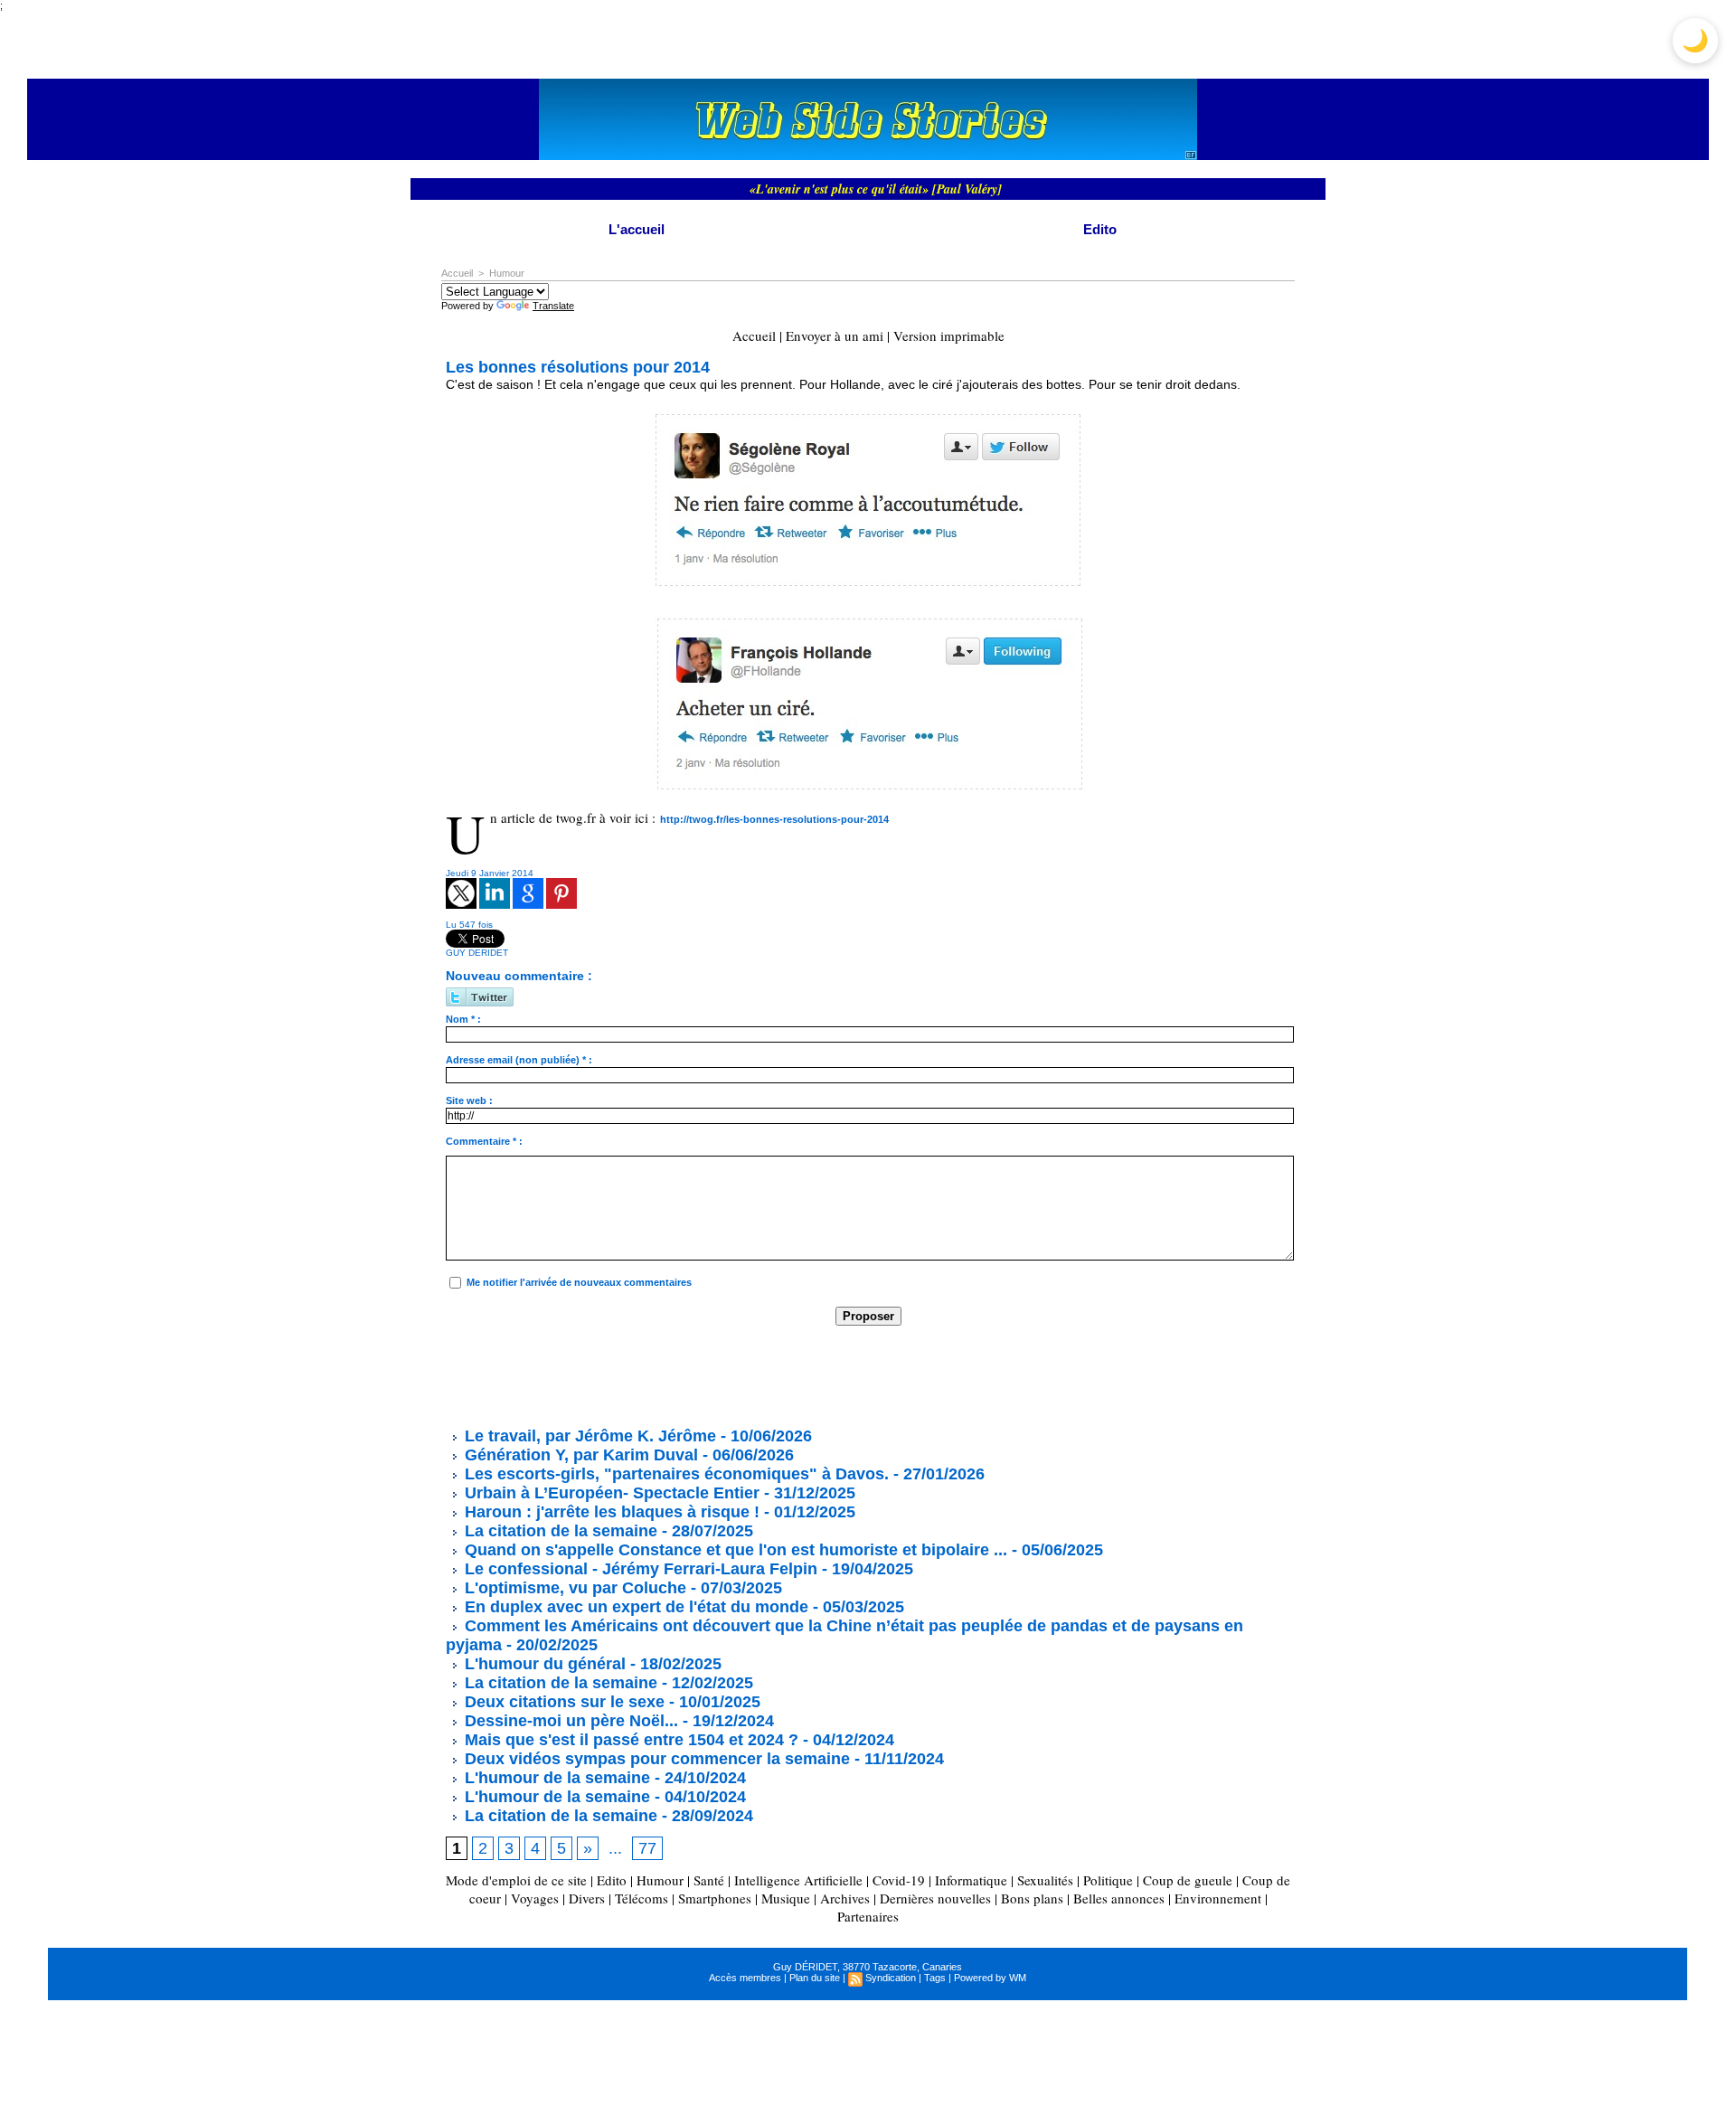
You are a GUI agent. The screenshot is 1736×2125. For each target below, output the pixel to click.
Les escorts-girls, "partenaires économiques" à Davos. (675, 1474)
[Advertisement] (775, 1375)
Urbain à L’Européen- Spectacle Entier (610, 1493)
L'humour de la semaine (555, 1778)
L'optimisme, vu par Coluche (573, 1588)
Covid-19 (899, 1880)
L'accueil (637, 229)
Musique (786, 1898)
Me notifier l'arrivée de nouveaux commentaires (579, 1282)
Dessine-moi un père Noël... (569, 1721)
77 (647, 1848)
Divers (587, 1898)
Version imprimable (949, 335)
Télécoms (642, 1898)
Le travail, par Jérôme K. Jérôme (588, 1436)
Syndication (891, 1978)
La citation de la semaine (559, 1531)
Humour (507, 273)
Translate (553, 306)
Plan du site (815, 1978)
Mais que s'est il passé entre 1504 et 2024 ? (629, 1740)
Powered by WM (990, 1978)
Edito (1100, 229)
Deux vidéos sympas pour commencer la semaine (655, 1759)
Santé (709, 1880)
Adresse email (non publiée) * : (519, 1060)
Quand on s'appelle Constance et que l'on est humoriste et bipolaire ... (734, 1550)
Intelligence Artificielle (798, 1880)
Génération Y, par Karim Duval (579, 1455)
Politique (1108, 1880)
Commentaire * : (484, 1141)
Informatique (971, 1880)
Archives (845, 1898)
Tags (935, 1978)
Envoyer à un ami (835, 335)
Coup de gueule (1188, 1880)
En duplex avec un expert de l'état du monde (634, 1607)
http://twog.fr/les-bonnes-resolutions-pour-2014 (774, 819)
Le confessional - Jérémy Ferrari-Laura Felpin (639, 1569)
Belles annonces (1119, 1898)
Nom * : (463, 1019)
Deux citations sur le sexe (562, 1702)
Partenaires (868, 1916)
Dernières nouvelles (935, 1898)
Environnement (1218, 1898)
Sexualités (1045, 1880)
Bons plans (1032, 1898)
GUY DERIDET (477, 953)
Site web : (469, 1100)
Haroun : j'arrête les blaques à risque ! (610, 1512)
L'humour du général (543, 1664)
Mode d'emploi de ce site (516, 1880)
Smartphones (715, 1898)
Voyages (535, 1898)
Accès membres (745, 1978)
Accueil (457, 273)
